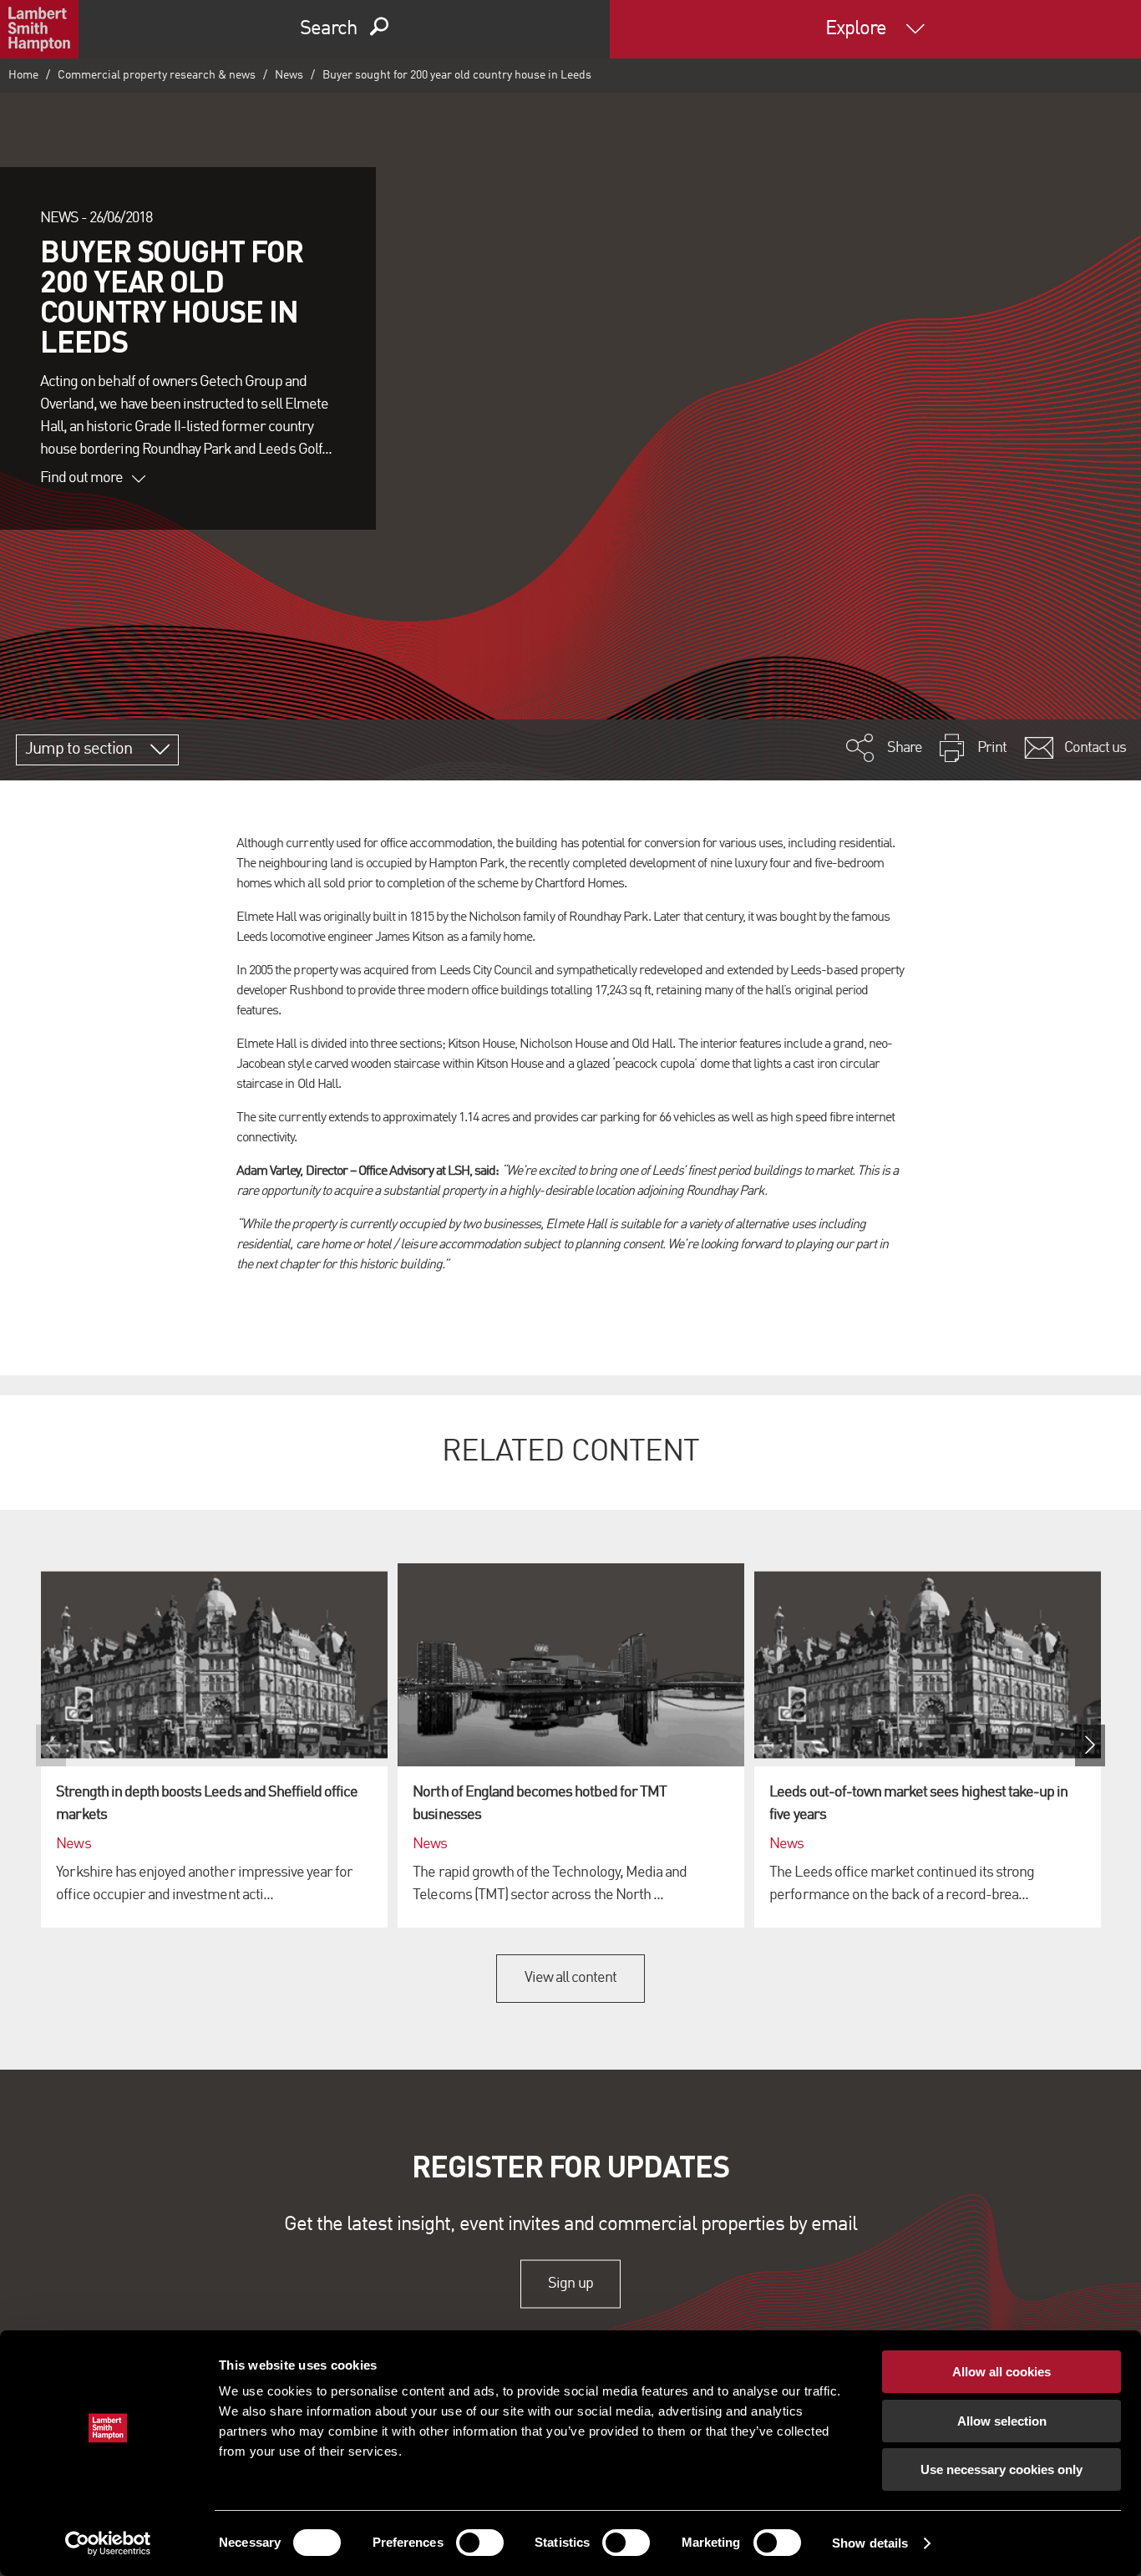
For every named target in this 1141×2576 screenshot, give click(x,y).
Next (1090, 1745)
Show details (870, 2543)
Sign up (570, 2284)
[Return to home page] (39, 29)
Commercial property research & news (157, 75)
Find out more (82, 478)
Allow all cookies (1002, 2372)
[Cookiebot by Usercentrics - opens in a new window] (108, 2543)
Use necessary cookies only (1002, 2469)
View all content (571, 1978)
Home (23, 75)
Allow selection (1002, 2421)
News (289, 75)
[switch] (480, 2543)
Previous (51, 1745)
